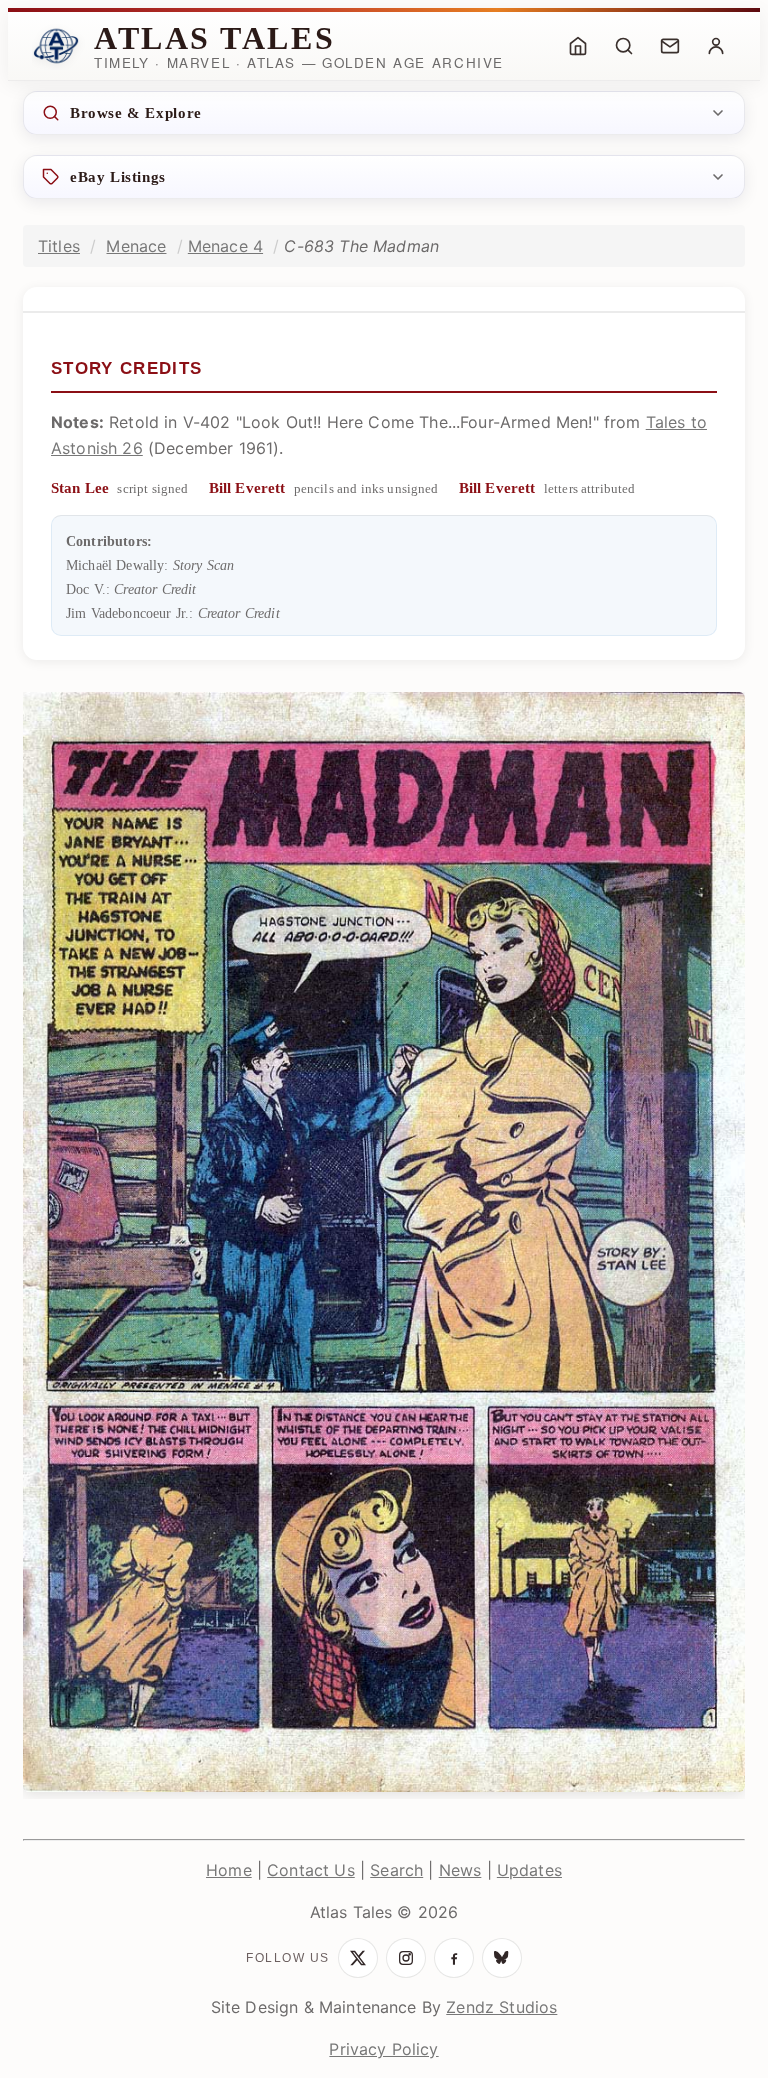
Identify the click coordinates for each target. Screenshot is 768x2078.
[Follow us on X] (358, 1958)
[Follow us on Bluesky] (502, 1958)
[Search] (624, 46)
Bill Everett (247, 488)
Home (229, 1870)
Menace (136, 246)
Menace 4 (225, 246)
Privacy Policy (383, 2049)
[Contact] (670, 46)
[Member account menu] (716, 46)
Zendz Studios (501, 2007)
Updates (529, 1870)
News (460, 1870)
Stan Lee (80, 488)
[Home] (578, 46)
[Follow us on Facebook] (454, 1958)
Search (396, 1870)
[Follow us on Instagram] (406, 1958)
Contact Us (311, 1870)
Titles (59, 246)
